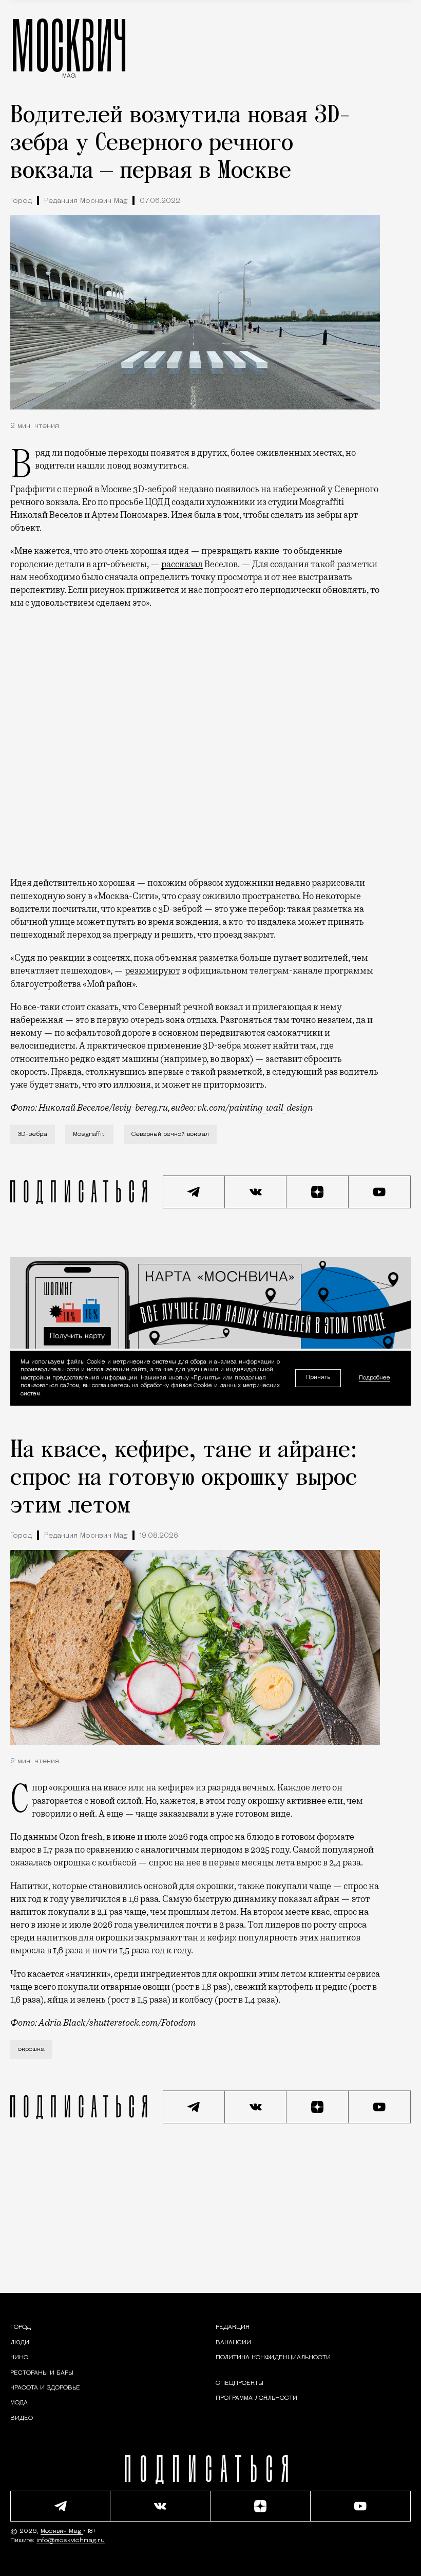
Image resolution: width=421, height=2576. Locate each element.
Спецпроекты (240, 2383)
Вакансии (233, 2343)
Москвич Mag (62, 2531)
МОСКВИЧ (69, 45)
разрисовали (338, 883)
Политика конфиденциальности (273, 2358)
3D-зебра (33, 1134)
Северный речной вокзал (170, 1134)
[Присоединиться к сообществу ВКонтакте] (256, 1192)
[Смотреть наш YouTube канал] (380, 1192)
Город (21, 201)
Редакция (233, 2327)
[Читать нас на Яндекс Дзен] (318, 1192)
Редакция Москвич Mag (86, 201)
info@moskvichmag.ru (71, 2541)
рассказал (182, 564)
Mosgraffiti (89, 1134)
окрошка (31, 2049)
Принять (318, 1378)
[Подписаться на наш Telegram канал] (194, 1192)
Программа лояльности (256, 2398)
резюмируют (152, 970)
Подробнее (375, 1378)
